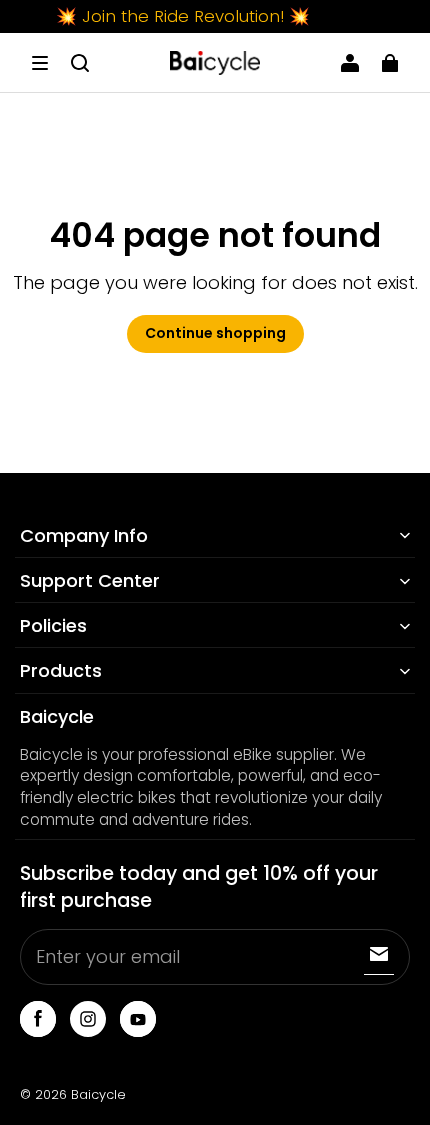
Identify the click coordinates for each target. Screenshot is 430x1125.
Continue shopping (215, 333)
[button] (40, 63)
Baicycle (98, 1094)
